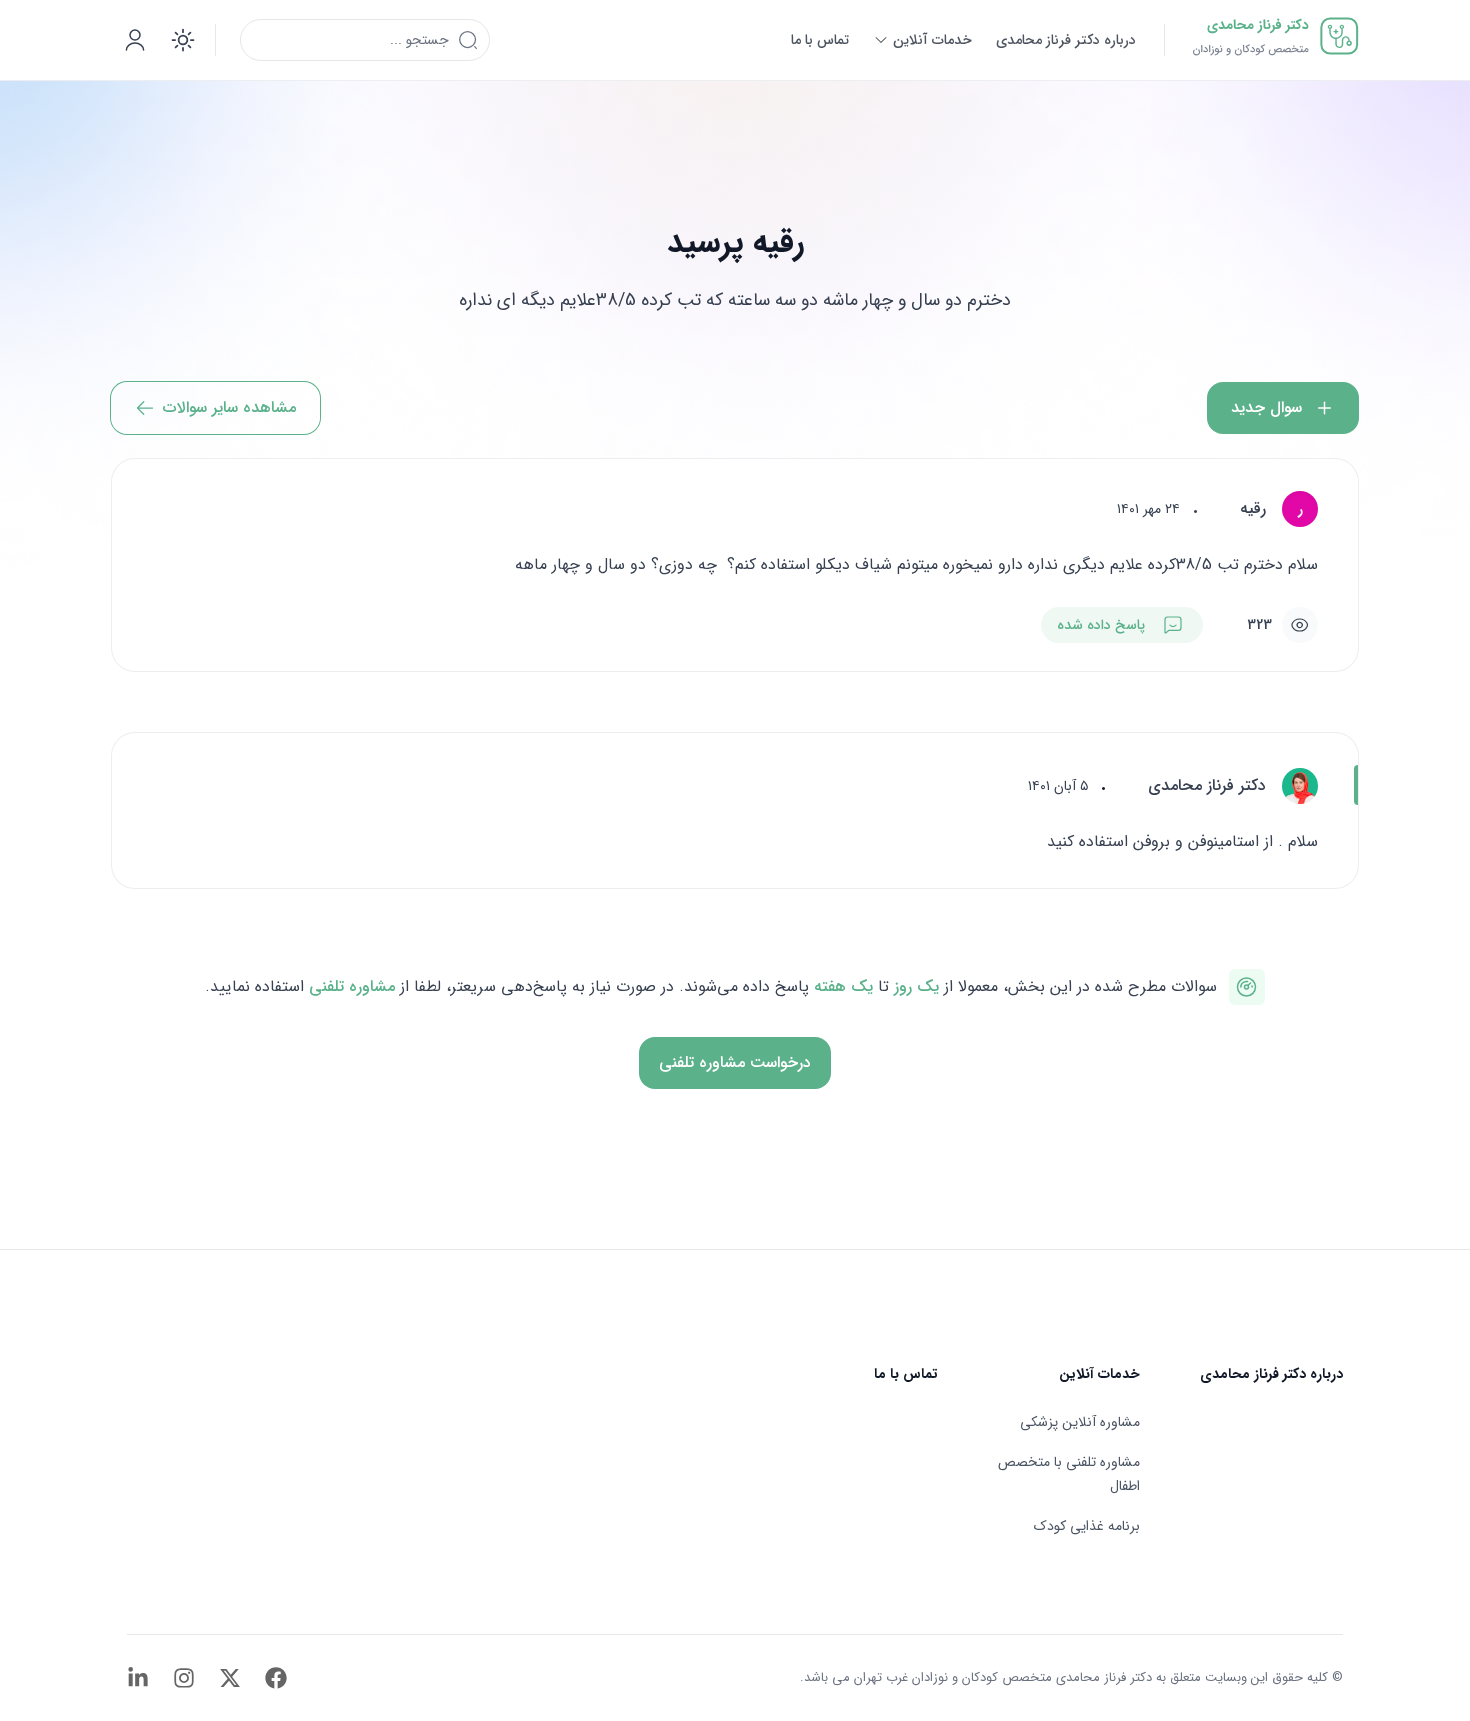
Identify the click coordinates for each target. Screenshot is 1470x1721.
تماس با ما (906, 1374)
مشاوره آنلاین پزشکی (1080, 1422)
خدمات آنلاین (1099, 1374)
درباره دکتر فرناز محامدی (1271, 1374)
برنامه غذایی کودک (1087, 1526)
